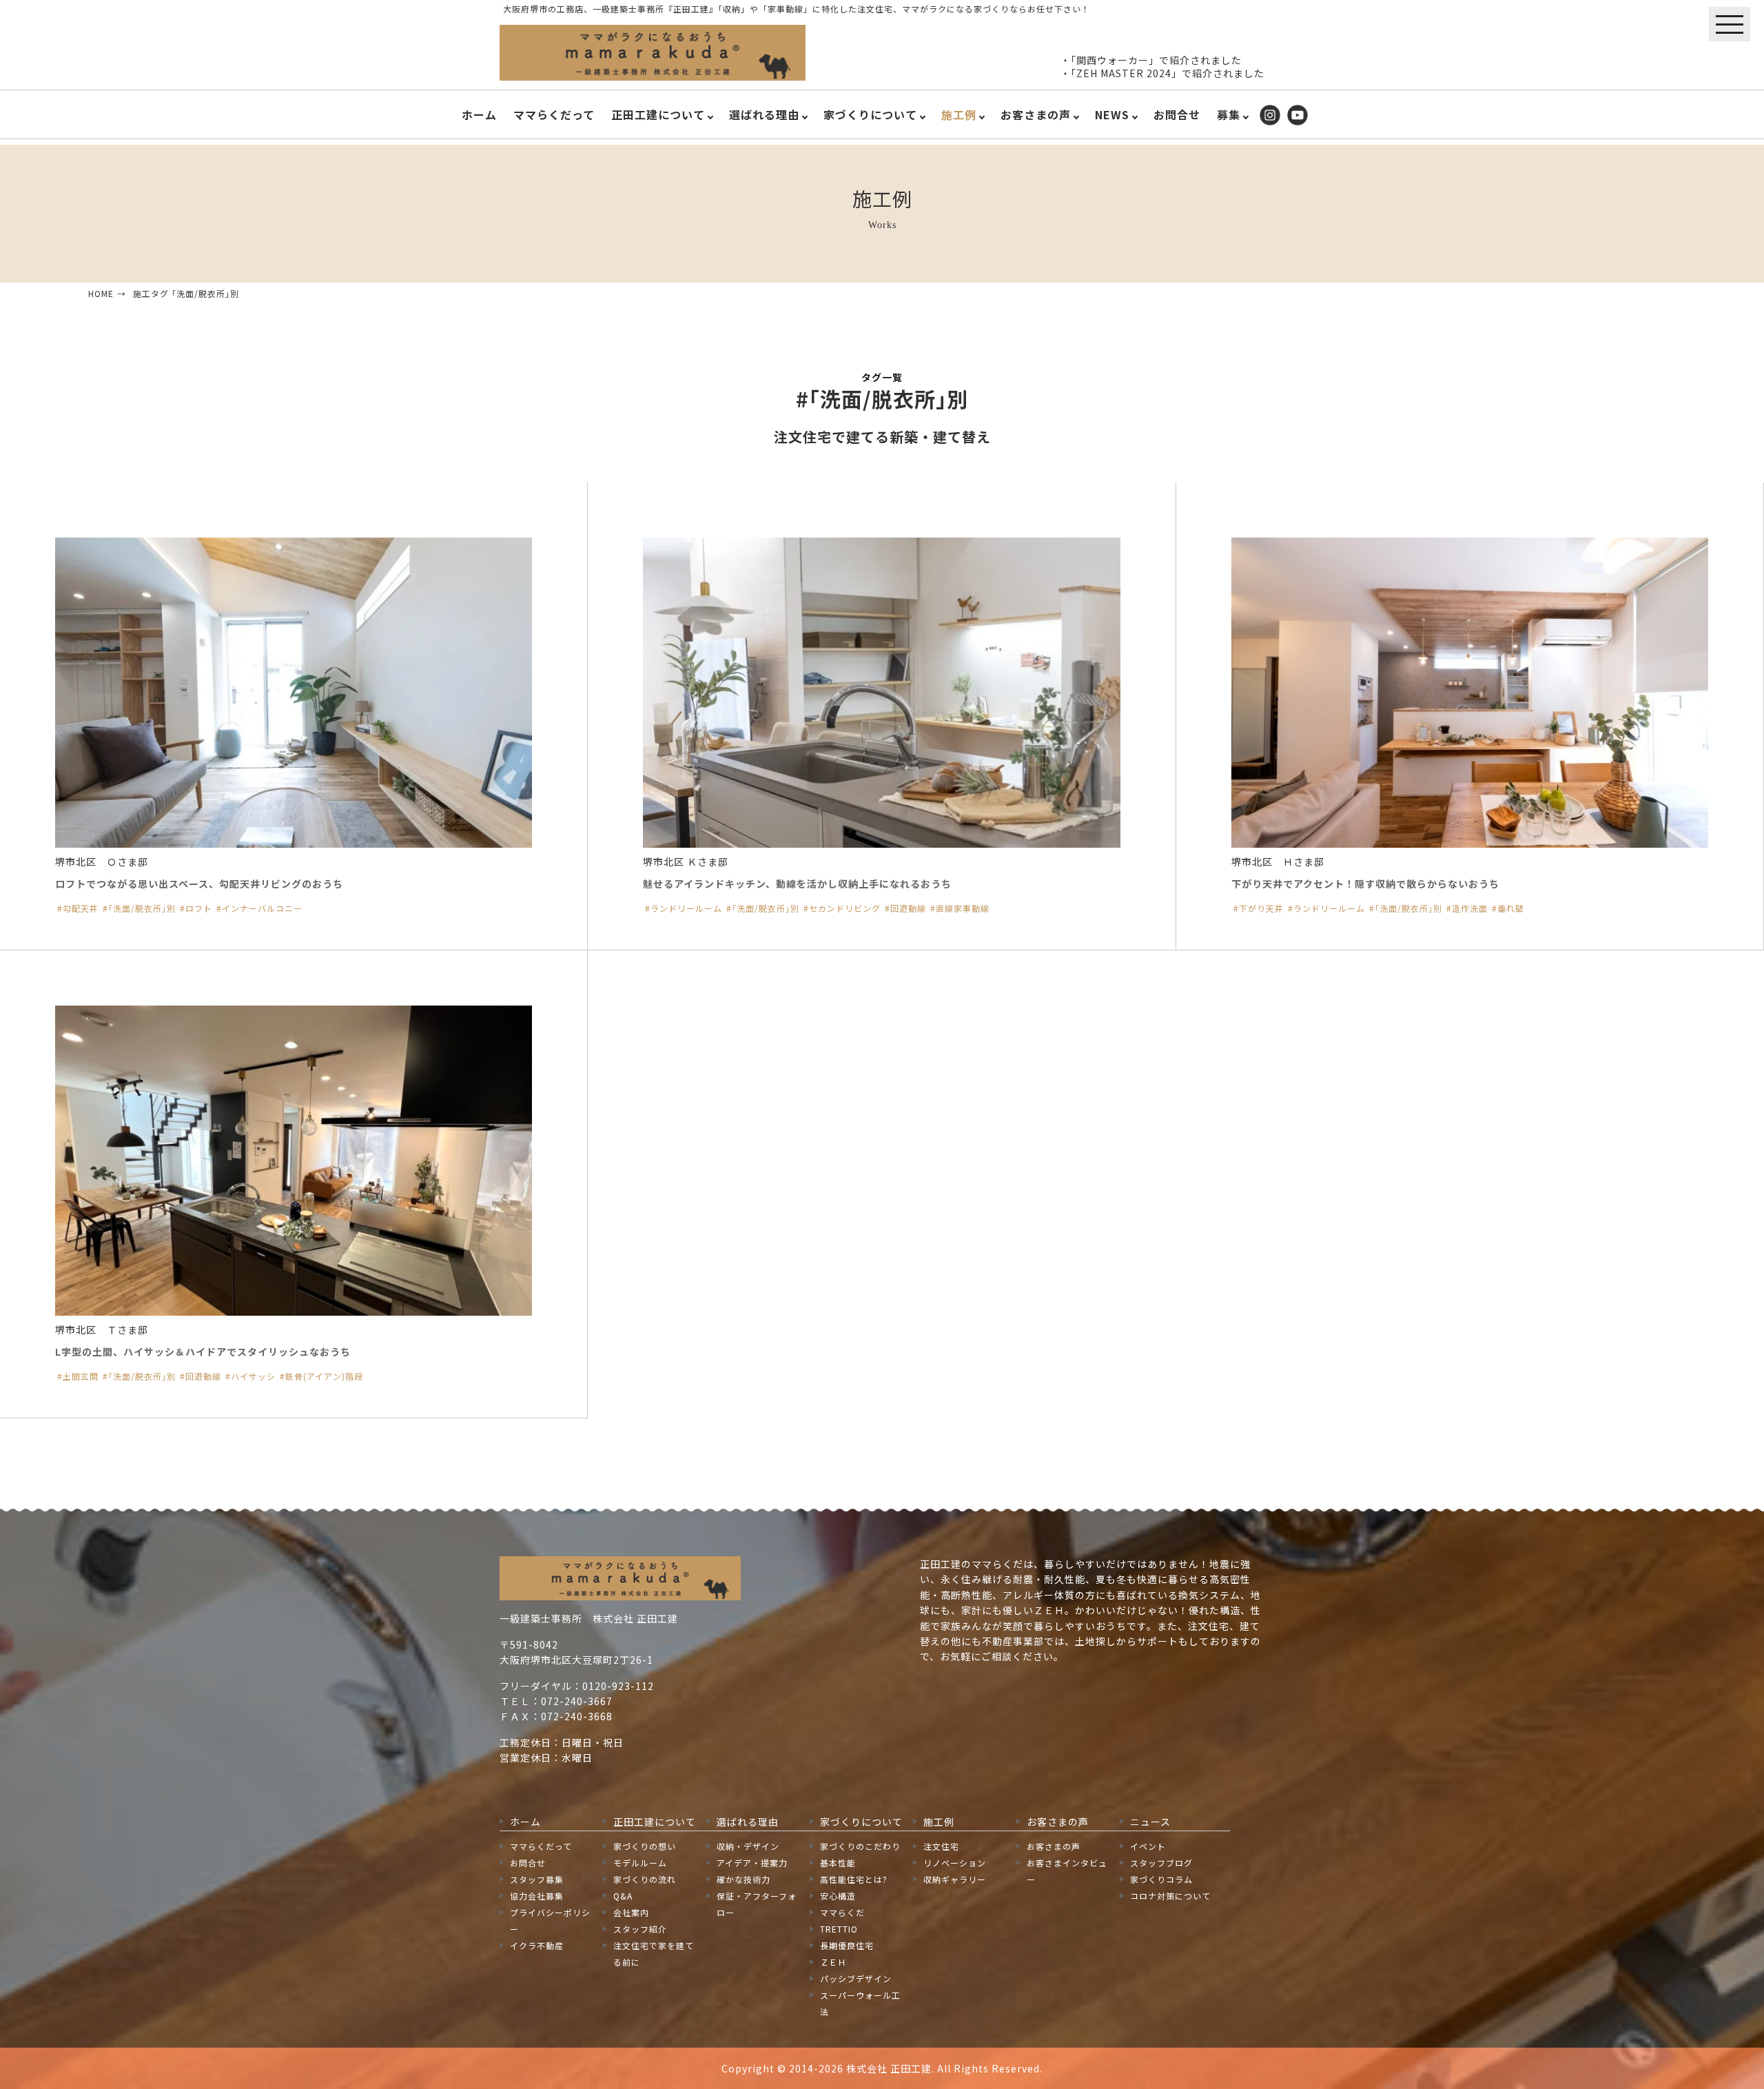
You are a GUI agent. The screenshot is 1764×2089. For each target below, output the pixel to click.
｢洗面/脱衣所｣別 (142, 908)
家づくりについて (870, 114)
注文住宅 (941, 1846)
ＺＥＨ (833, 1962)
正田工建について (658, 114)
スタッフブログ (1161, 1863)
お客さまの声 (1036, 114)
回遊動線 (908, 908)
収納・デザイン (748, 1846)
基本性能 (838, 1863)
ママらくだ (842, 1912)
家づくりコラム (1161, 1879)
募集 (1229, 114)
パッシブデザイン (856, 1978)
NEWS (1112, 114)
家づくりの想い (645, 1846)
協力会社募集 (537, 1896)
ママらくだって (554, 114)
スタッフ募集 (537, 1879)
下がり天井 (1261, 908)
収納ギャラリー (955, 1879)
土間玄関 (81, 1376)
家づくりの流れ (645, 1879)
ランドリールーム (686, 908)
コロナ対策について (1170, 1896)
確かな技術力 (743, 1879)
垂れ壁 (1511, 908)
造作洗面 (1470, 908)
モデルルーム (640, 1863)
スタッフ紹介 (640, 1929)
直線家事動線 (963, 908)
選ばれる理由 (764, 114)
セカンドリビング (845, 908)
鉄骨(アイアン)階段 (324, 1376)
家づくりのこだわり (860, 1846)
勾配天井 (81, 908)
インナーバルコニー (262, 908)
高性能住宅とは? (854, 1879)
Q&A (623, 1896)
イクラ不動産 (537, 1945)
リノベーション (955, 1863)
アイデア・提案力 (752, 1863)
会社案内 (631, 1912)
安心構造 (838, 1896)
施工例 (959, 114)
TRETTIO (839, 1929)
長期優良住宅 (847, 1945)
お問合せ (1177, 114)
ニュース (1150, 1822)
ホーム (479, 114)
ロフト (199, 908)
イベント (1148, 1846)
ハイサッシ (253, 1376)
